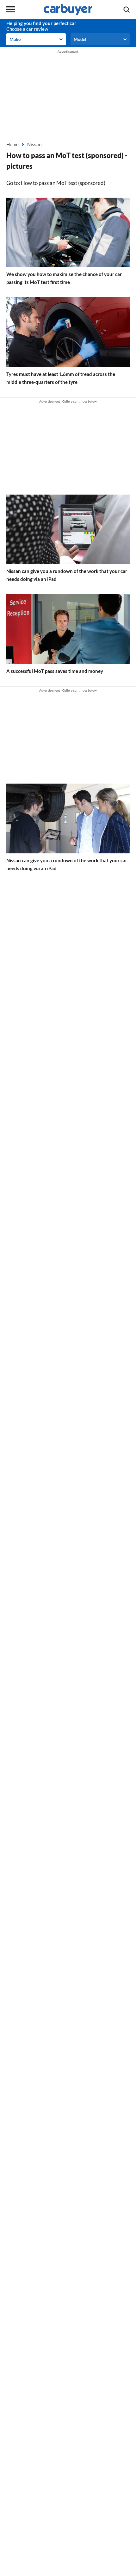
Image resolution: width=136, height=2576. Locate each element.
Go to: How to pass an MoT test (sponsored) (56, 183)
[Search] (127, 10)
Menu (11, 10)
